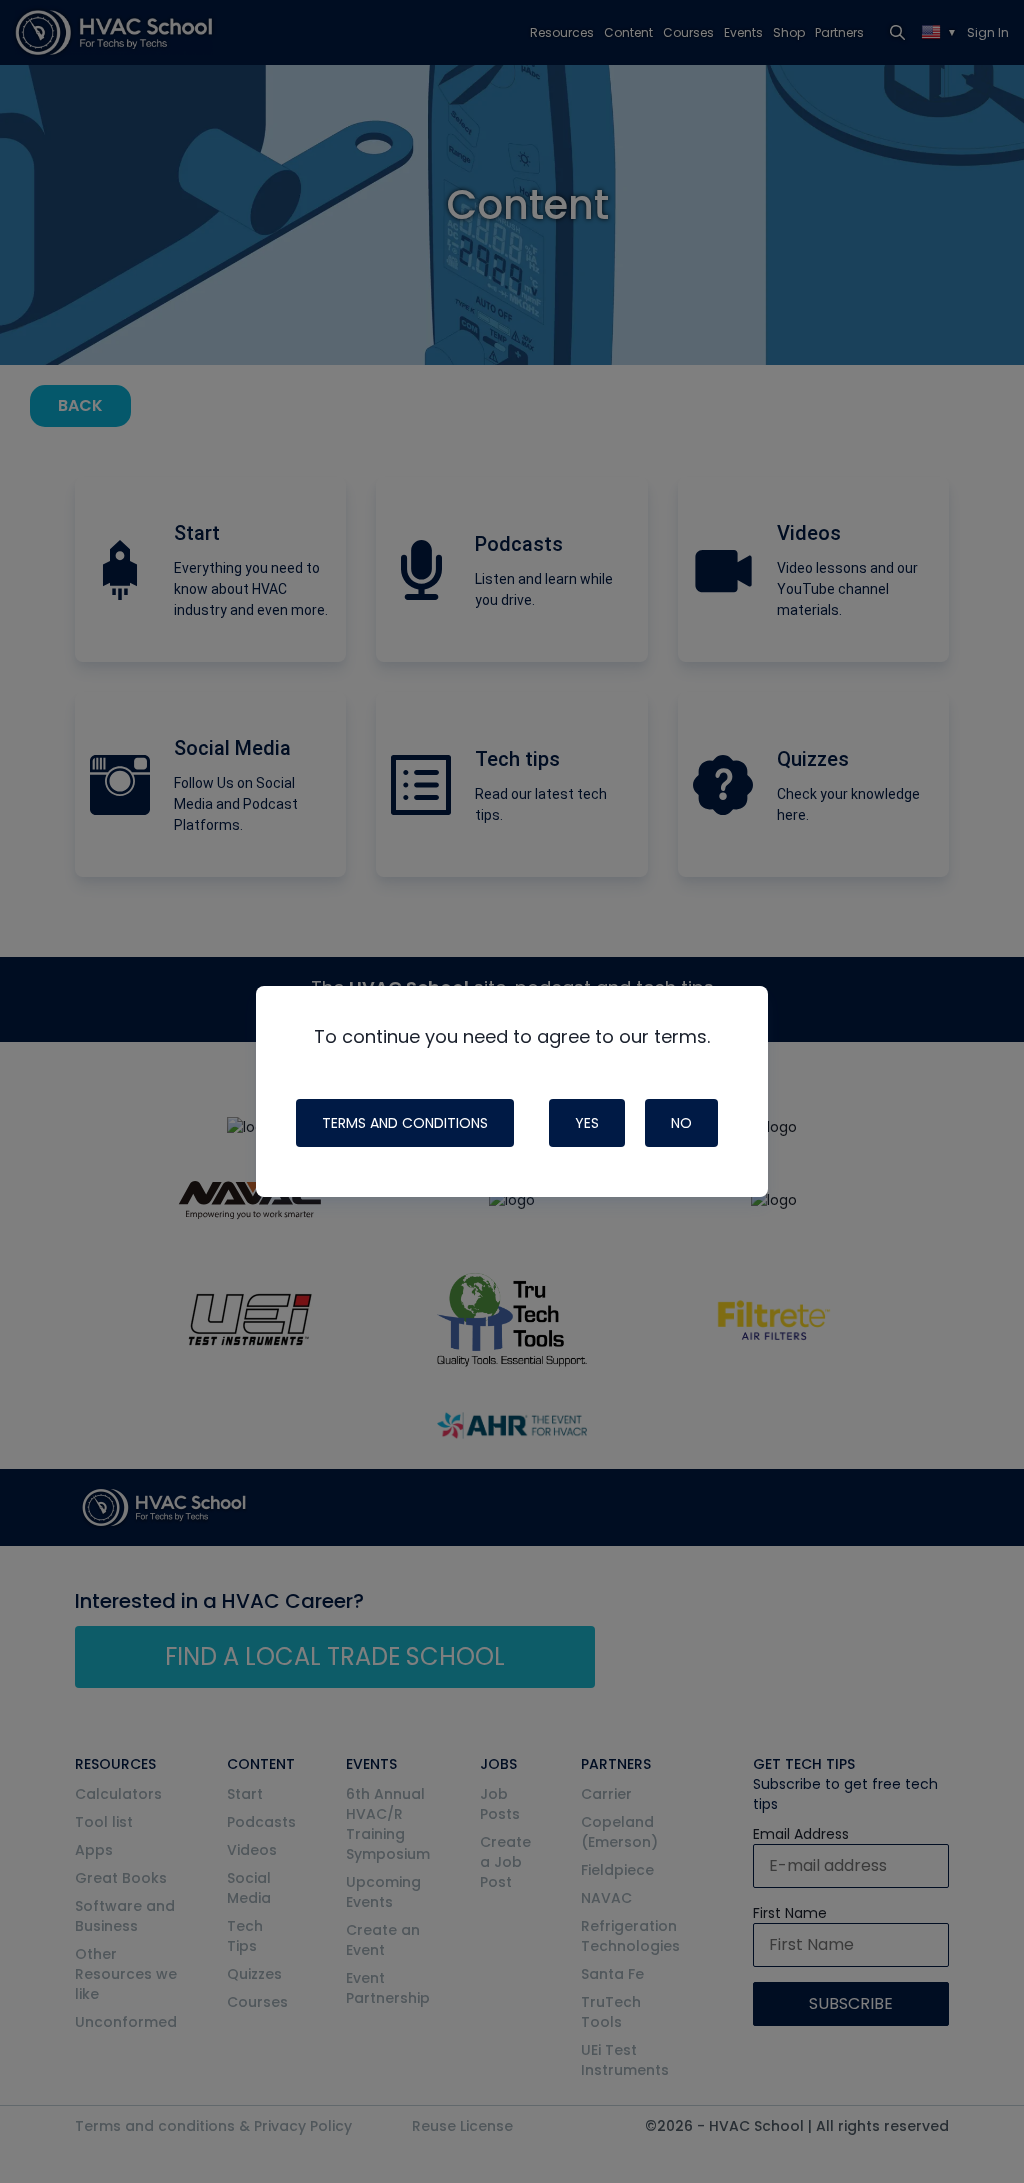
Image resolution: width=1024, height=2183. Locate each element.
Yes (587, 1123)
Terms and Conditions (405, 1123)
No (681, 1123)
